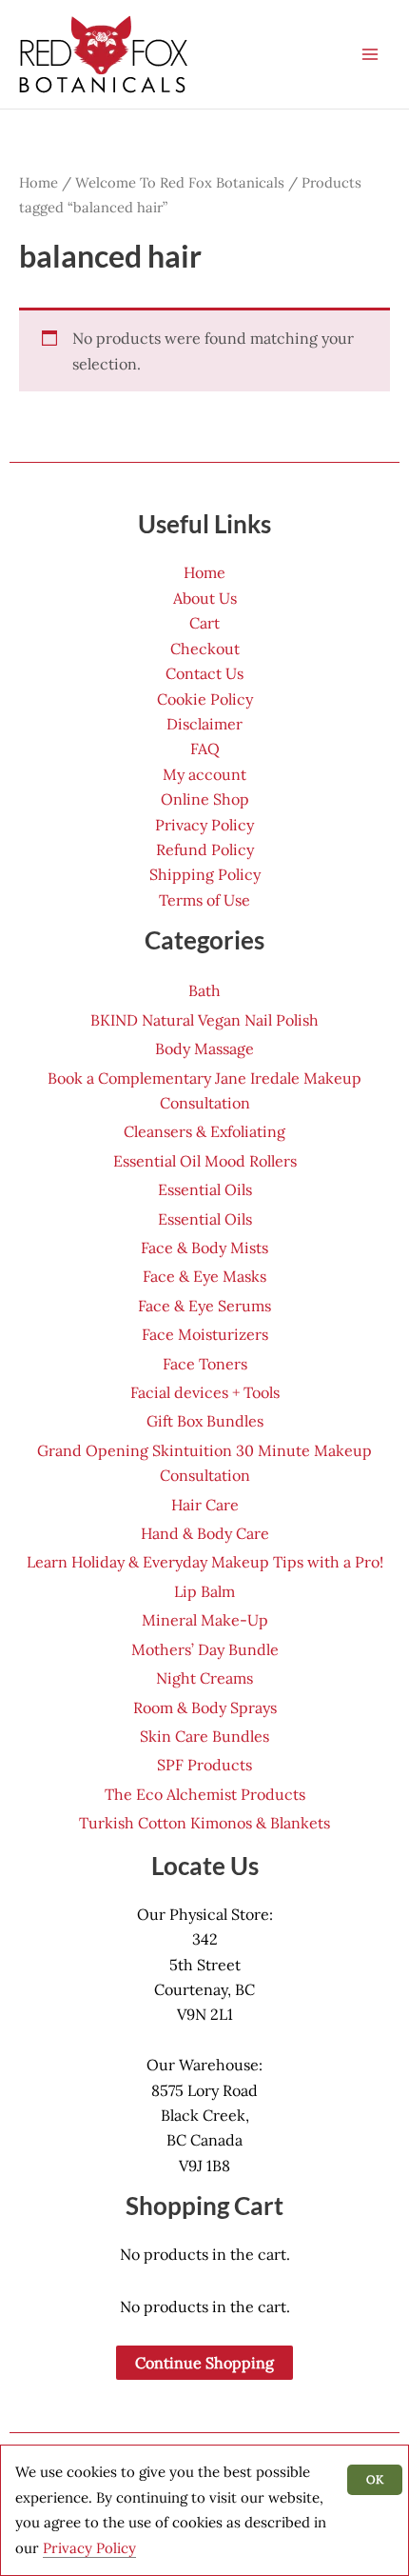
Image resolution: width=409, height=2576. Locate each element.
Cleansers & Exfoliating (204, 1131)
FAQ (205, 749)
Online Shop (205, 799)
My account (204, 774)
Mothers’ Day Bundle (205, 1649)
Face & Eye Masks (204, 1276)
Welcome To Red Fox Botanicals (180, 182)
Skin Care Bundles (204, 1736)
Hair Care (205, 1505)
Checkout (205, 649)
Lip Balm (204, 1591)
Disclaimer (204, 724)
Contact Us (204, 673)
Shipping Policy (205, 874)
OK (375, 2479)
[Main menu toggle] (370, 54)
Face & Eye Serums (204, 1306)
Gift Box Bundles (205, 1421)
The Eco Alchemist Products (205, 1794)
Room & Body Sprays (205, 1707)
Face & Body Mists (204, 1248)
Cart (204, 623)
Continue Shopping (204, 2363)
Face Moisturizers (205, 1334)
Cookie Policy (205, 699)
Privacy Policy (204, 825)
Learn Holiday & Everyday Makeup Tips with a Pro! (205, 1562)
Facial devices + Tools (205, 1392)
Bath (204, 990)
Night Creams (204, 1678)
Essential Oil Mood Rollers (205, 1161)
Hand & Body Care (205, 1533)
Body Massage (204, 1048)
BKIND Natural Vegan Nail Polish (204, 1020)
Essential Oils (205, 1189)
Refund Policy (205, 849)
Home (39, 182)
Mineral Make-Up (205, 1620)
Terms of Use (204, 900)
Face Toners (205, 1364)
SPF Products (204, 1765)
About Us (205, 598)
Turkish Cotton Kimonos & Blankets (204, 1823)
